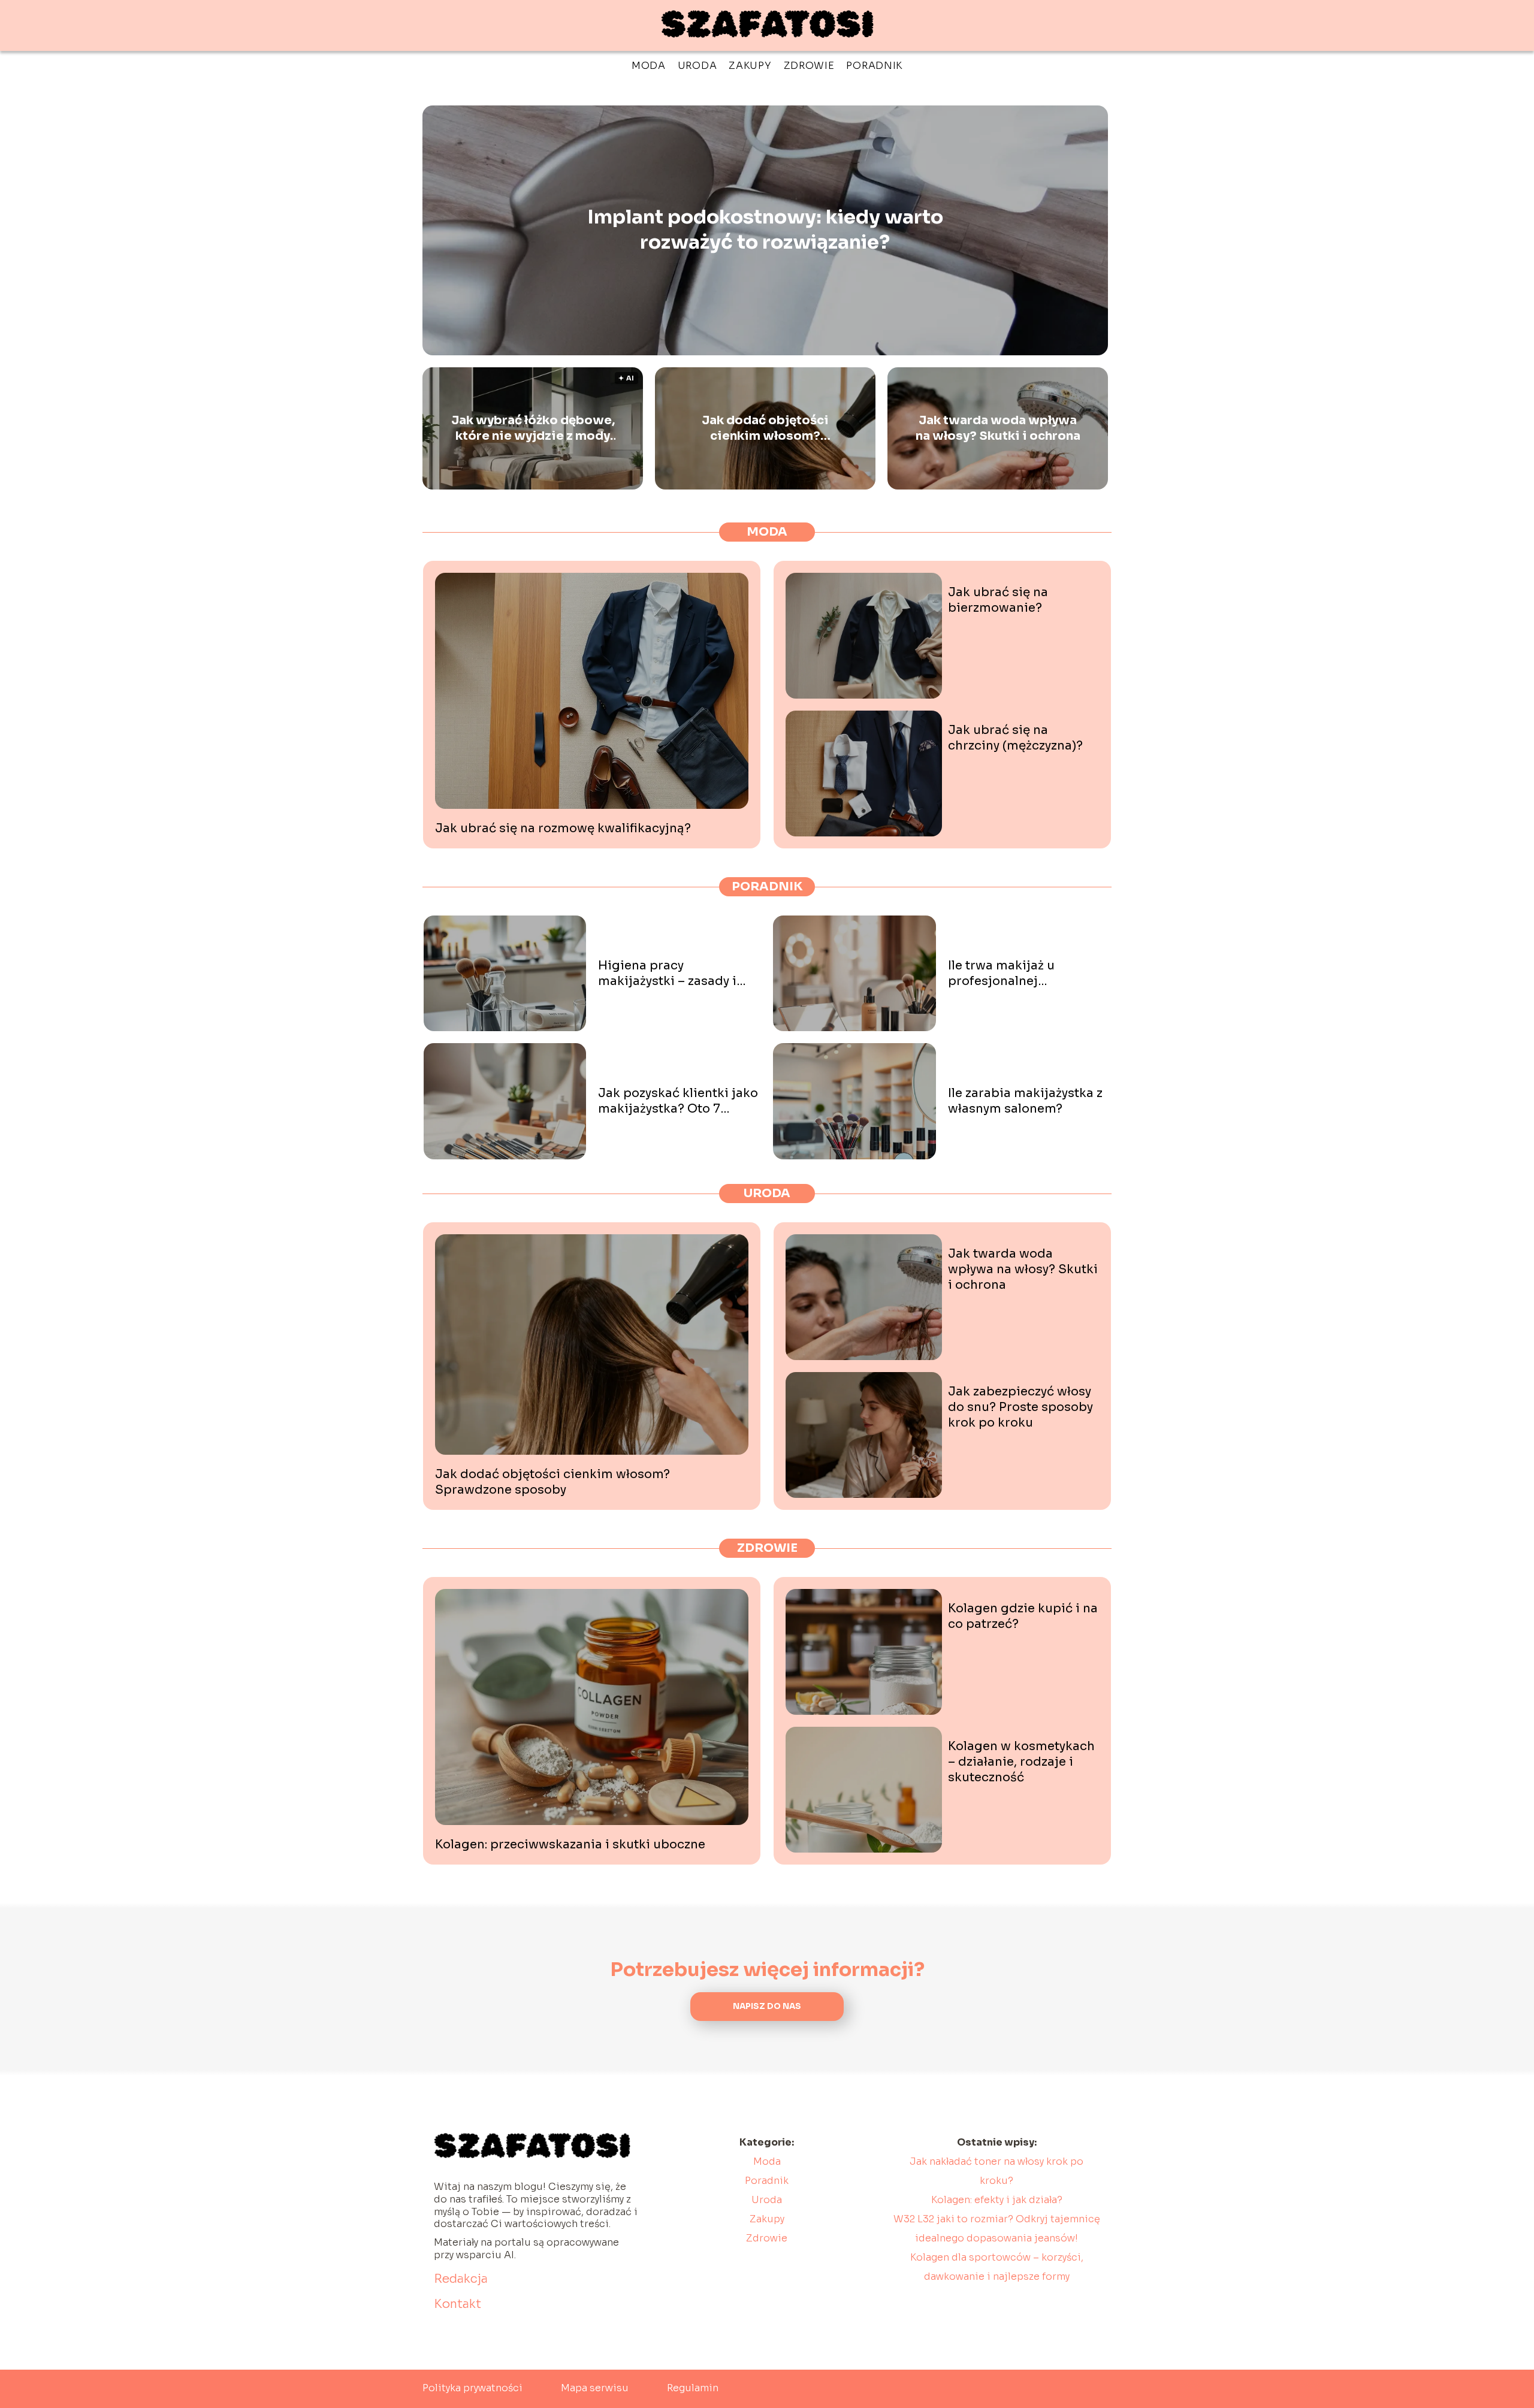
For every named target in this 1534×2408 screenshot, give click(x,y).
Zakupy (750, 66)
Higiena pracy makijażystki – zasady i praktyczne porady (667, 974)
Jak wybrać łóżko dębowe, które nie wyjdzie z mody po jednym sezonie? (533, 428)
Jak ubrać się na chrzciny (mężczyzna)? (1015, 738)
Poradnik (874, 66)
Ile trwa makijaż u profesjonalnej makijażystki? (1001, 974)
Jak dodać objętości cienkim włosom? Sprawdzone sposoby (766, 428)
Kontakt (458, 2304)
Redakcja (461, 2279)
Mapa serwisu (595, 2388)
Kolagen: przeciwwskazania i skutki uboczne (570, 1844)
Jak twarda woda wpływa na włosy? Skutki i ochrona (998, 428)
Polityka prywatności (472, 2388)
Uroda (697, 66)
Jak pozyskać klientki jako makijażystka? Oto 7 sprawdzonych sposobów (678, 1101)
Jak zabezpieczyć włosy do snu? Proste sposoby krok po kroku (1020, 1407)
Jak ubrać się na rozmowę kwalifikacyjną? (563, 828)
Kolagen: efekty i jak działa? (997, 2200)
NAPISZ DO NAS (767, 2006)
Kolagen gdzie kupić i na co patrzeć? (1023, 1616)
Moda (649, 66)
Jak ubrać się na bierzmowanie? (998, 600)
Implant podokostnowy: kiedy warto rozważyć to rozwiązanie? (765, 230)
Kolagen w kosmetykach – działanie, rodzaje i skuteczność (1021, 1762)
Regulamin (693, 2388)
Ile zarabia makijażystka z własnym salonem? (1025, 1101)
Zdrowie (809, 66)
